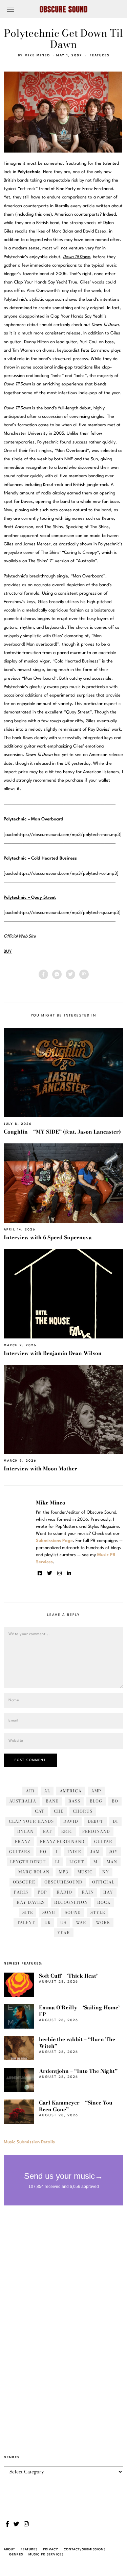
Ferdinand (96, 1831)
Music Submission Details (29, 2142)
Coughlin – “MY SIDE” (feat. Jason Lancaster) (62, 1132)
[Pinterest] (84, 974)
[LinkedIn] (69, 1573)
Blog (96, 1801)
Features (100, 56)
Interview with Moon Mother (40, 1469)
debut (96, 1821)
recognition (71, 1902)
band (52, 1801)
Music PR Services (46, 2555)
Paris (21, 1892)
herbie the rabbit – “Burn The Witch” (77, 2043)
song (49, 1912)
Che (59, 1811)
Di (115, 1821)
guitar (103, 1841)
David (71, 1821)
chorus (83, 1811)
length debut (28, 1862)
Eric (67, 1831)
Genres (16, 2555)
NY (106, 1872)
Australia (23, 1801)
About (9, 2550)
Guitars (20, 1852)
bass (74, 1801)
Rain (88, 1892)
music (85, 1872)
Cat (40, 1811)
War (81, 1922)
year (64, 1933)
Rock (104, 1902)
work (103, 1922)
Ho (43, 1852)
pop (42, 1892)
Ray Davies (31, 1902)
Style (98, 1912)
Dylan (25, 1831)
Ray (108, 1892)
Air (30, 1791)
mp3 (63, 1872)
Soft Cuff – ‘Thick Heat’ (68, 1976)
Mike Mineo (37, 56)
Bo (115, 1801)
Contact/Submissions (85, 2550)
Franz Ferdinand (62, 1841)
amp (96, 1791)
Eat (47, 1831)
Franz (23, 1841)
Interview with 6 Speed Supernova (48, 1237)
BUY (8, 952)
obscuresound (63, 1882)
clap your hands (31, 1821)
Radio (64, 1892)
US (63, 1922)
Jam (95, 1852)
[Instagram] (59, 1573)
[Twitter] (70, 974)
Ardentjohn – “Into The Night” (78, 2071)
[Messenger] (57, 974)
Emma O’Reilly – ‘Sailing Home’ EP (79, 2011)
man (112, 1862)
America (71, 1791)
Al (47, 1791)
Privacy (51, 2550)
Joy (113, 1852)
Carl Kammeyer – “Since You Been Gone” (76, 2106)
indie (74, 1852)
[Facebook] (43, 974)
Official (103, 1882)
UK (48, 1922)
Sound (73, 1912)
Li (58, 1862)
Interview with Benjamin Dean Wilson (53, 1353)
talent (26, 1922)
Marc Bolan (34, 1872)
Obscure (24, 1882)
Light (77, 1862)
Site (28, 1912)
